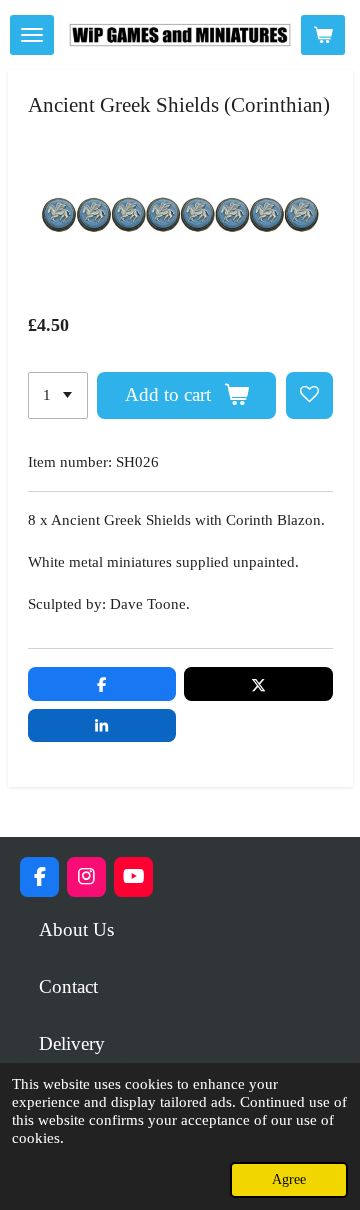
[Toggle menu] (32, 35)
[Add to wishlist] (309, 395)
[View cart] (323, 35)
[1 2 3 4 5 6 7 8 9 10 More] (58, 395)
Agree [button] (289, 1179)
